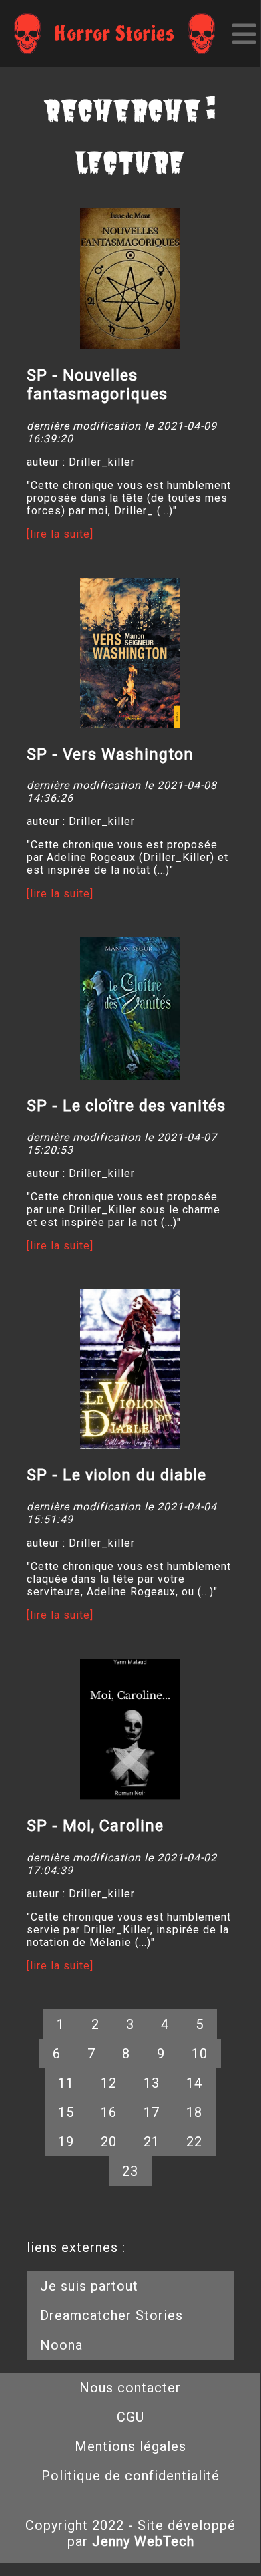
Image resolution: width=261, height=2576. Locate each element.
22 (194, 2142)
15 (66, 2112)
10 (200, 2054)
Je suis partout (89, 2286)
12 (109, 2083)
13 (152, 2083)
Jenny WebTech (143, 2541)
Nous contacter (130, 2388)
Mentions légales (130, 2446)
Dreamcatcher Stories (111, 2315)
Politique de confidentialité (130, 2476)
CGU (130, 2417)
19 (66, 2142)
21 (152, 2142)
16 (109, 2112)
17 (152, 2112)
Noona (61, 2345)
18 (194, 2112)
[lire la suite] (60, 534)
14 (194, 2083)
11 (66, 2083)
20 (109, 2142)
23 (130, 2171)
